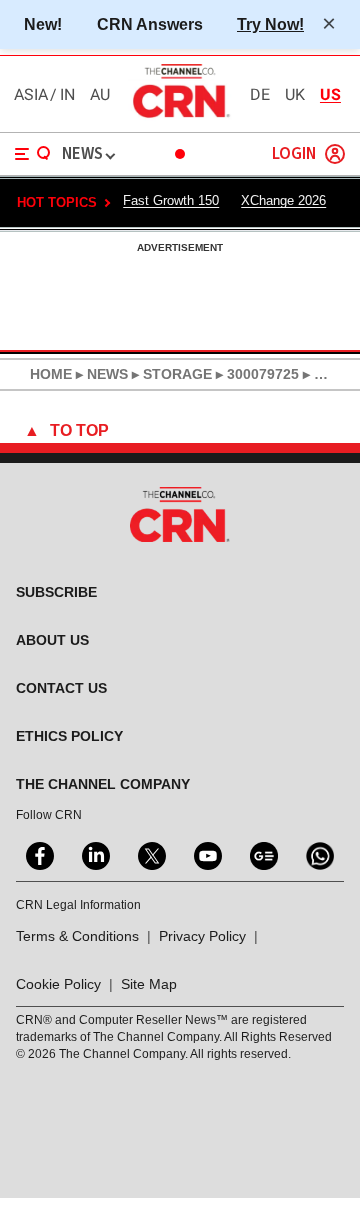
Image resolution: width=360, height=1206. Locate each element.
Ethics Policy (69, 736)
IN (67, 95)
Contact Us (61, 688)
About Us (52, 640)
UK (295, 95)
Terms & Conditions (77, 936)
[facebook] (38, 854)
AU (100, 95)
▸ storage (170, 374)
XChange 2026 (283, 200)
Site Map (149, 984)
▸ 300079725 (255, 374)
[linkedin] (94, 854)
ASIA (31, 95)
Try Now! (270, 24)
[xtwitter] (150, 854)
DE (260, 95)
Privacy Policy (202, 936)
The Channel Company (103, 784)
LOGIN (294, 154)
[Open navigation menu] (33, 154)
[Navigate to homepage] (180, 117)
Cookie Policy (58, 984)
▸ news (100, 374)
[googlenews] (262, 854)
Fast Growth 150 (171, 200)
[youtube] (206, 854)
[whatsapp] (318, 854)
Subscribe (56, 592)
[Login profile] (335, 154)
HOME (51, 374)
